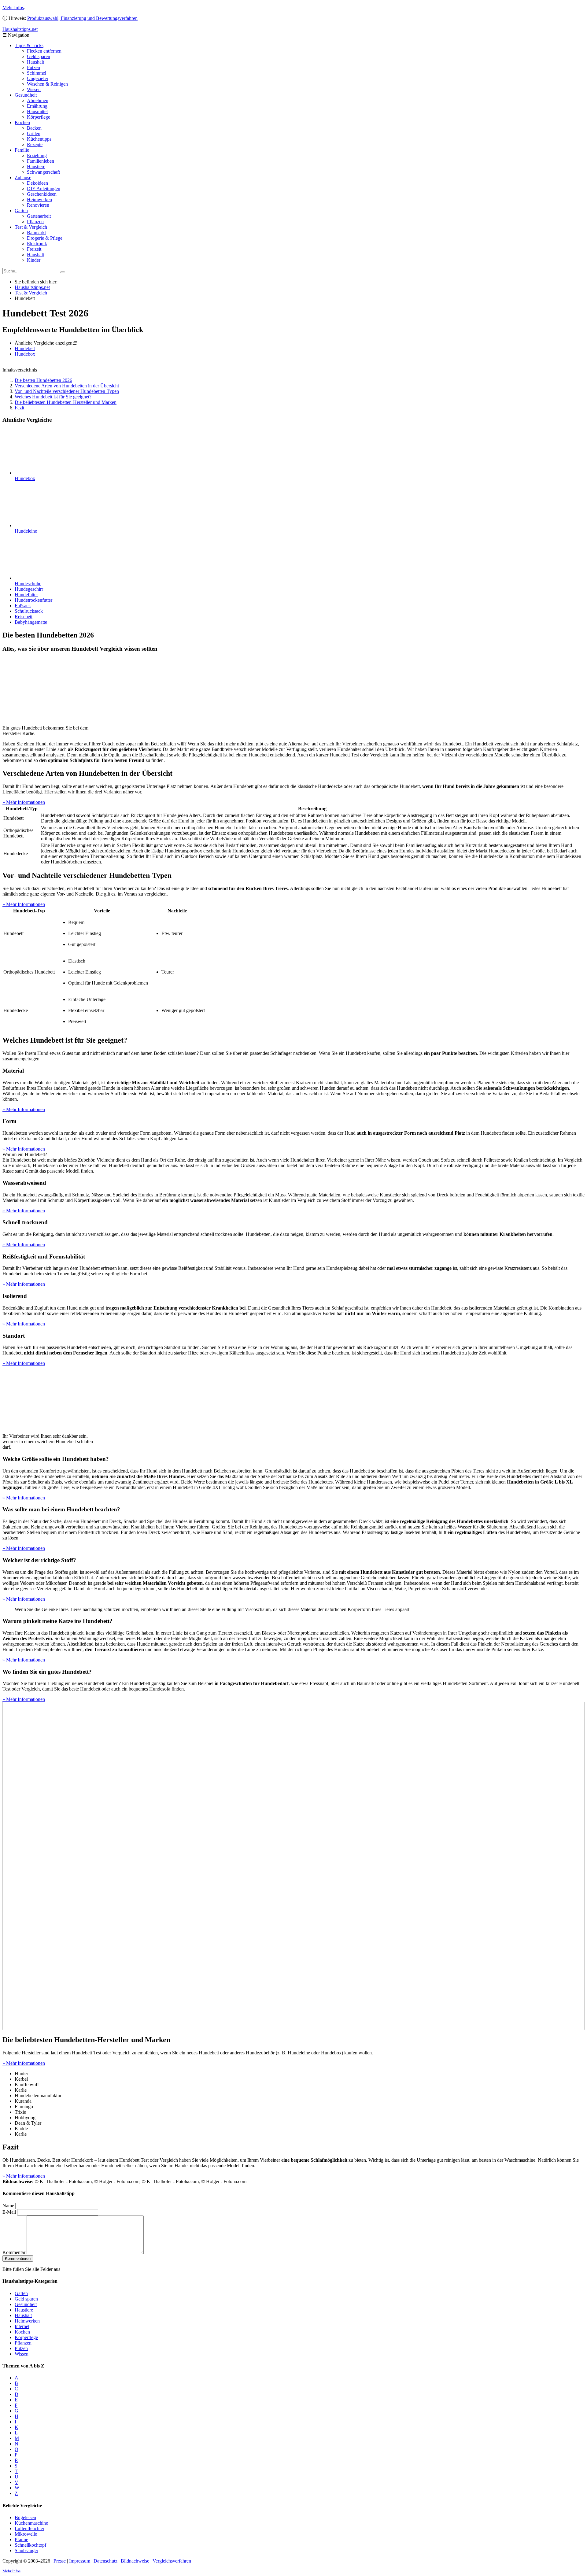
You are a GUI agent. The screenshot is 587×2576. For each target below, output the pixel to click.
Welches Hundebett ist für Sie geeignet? (53, 397)
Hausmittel (37, 111)
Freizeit (34, 249)
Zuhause (23, 177)
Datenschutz (105, 2561)
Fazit (19, 408)
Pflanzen (35, 222)
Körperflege (39, 117)
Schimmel (37, 73)
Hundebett (25, 348)
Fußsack (23, 606)
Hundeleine (26, 531)
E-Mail (9, 2212)
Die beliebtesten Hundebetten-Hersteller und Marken (66, 402)
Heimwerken (39, 200)
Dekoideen (37, 183)
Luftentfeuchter (30, 2528)
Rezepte (35, 144)
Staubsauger (26, 2550)
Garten (21, 211)
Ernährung (37, 106)
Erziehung (37, 155)
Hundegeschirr (29, 589)
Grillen (34, 133)
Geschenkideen (42, 194)
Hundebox (25, 354)
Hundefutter (26, 595)
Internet (22, 2326)
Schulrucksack (29, 611)
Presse (60, 2561)
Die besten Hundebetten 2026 (43, 380)
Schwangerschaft (43, 172)
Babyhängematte (31, 622)
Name (8, 2206)
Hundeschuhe (28, 584)
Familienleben (41, 161)
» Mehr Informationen (24, 802)
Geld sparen (39, 56)
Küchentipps (39, 139)
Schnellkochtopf (30, 2545)
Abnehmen (38, 100)
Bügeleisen (25, 2517)
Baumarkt (36, 233)
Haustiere (36, 166)
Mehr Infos (13, 7)
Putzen (33, 67)
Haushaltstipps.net (32, 287)
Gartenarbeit (39, 216)
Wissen (34, 89)
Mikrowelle (26, 2534)
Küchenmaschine (31, 2523)
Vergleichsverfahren (172, 2561)
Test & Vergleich (31, 227)
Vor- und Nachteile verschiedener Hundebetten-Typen (67, 391)
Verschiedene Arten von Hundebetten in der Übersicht (67, 386)
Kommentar (14, 2252)
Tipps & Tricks (29, 45)
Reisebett (24, 617)
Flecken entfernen (44, 51)
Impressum (80, 2561)
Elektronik (37, 244)
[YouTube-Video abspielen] (293, 1866)
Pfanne (21, 2539)
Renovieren (38, 205)
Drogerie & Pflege (45, 238)
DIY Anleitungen (44, 188)
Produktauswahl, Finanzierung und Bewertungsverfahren (82, 18)
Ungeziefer (38, 78)
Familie (22, 150)
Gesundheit (26, 95)
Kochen (22, 122)
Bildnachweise (135, 2561)
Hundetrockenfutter (33, 600)
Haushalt (35, 62)
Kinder (34, 260)
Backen (34, 128)
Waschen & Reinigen (47, 84)
